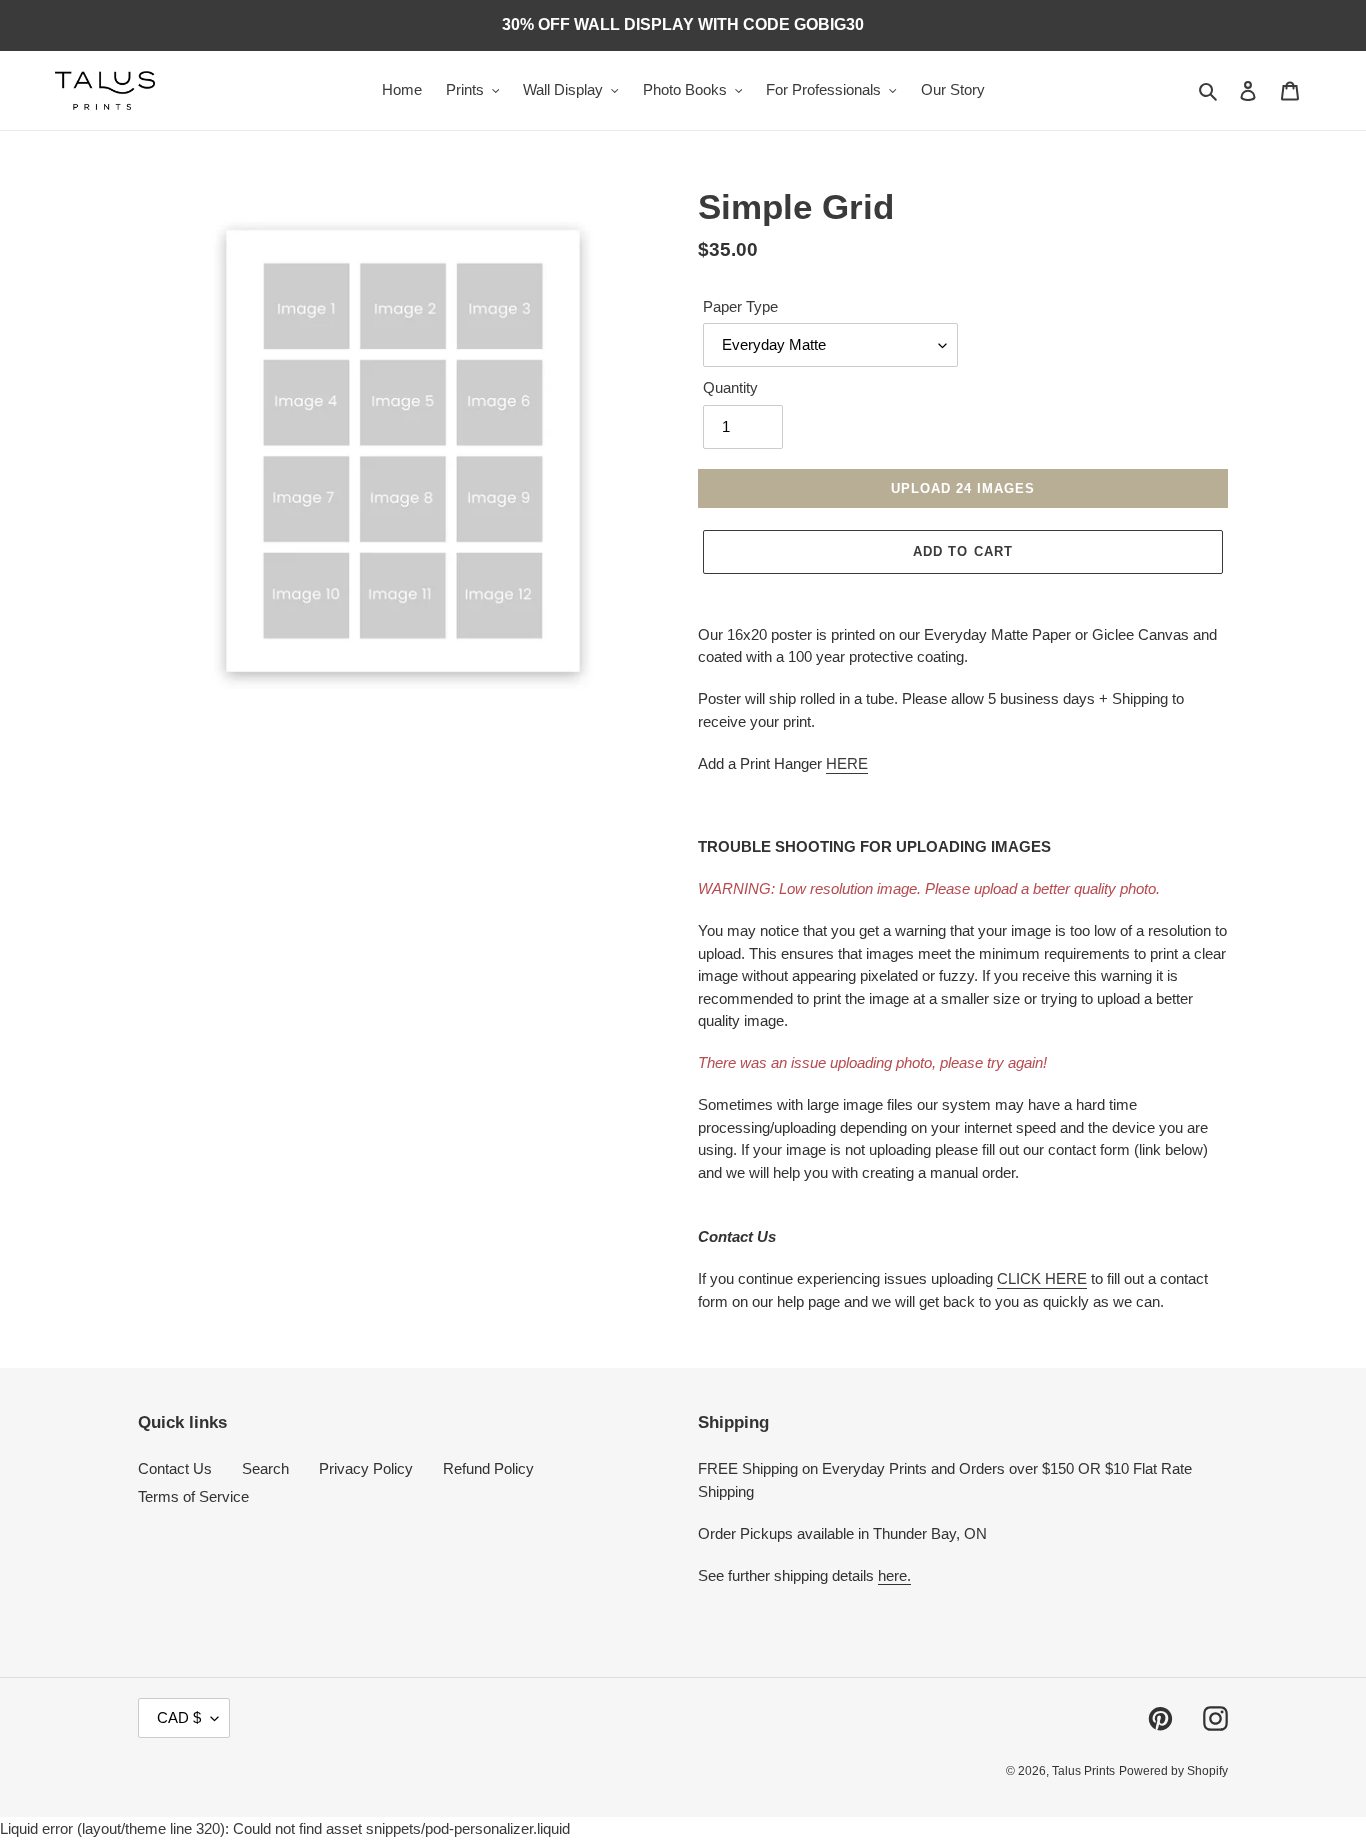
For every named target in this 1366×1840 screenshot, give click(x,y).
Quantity (730, 387)
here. (894, 1575)
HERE (847, 763)
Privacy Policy (366, 1468)
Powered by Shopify (1173, 1771)
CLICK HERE (1042, 1278)
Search (265, 1468)
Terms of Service (193, 1496)
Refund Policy (488, 1468)
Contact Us (175, 1468)
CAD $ (179, 1717)
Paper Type (740, 306)
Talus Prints (1083, 1771)
